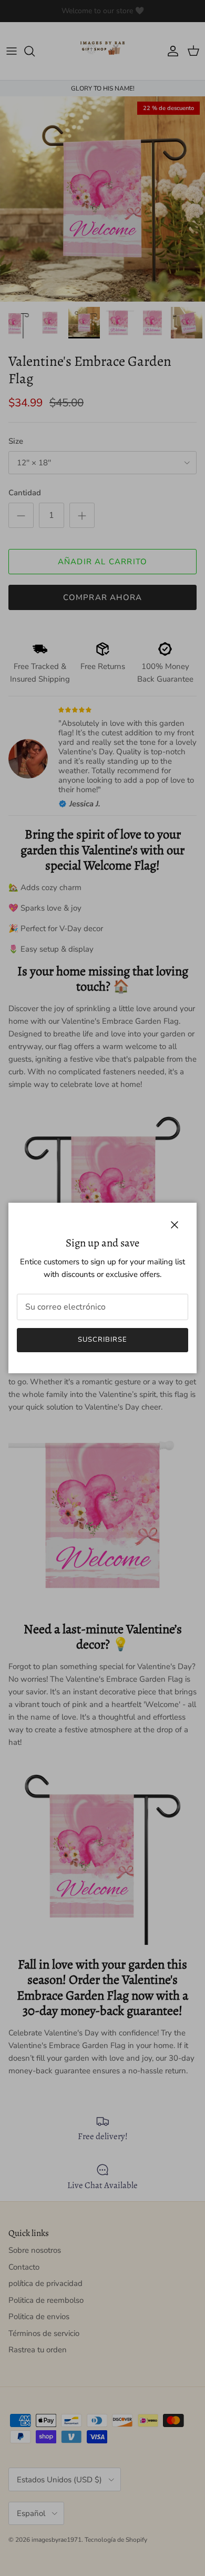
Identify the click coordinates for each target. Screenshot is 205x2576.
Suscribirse (102, 1340)
